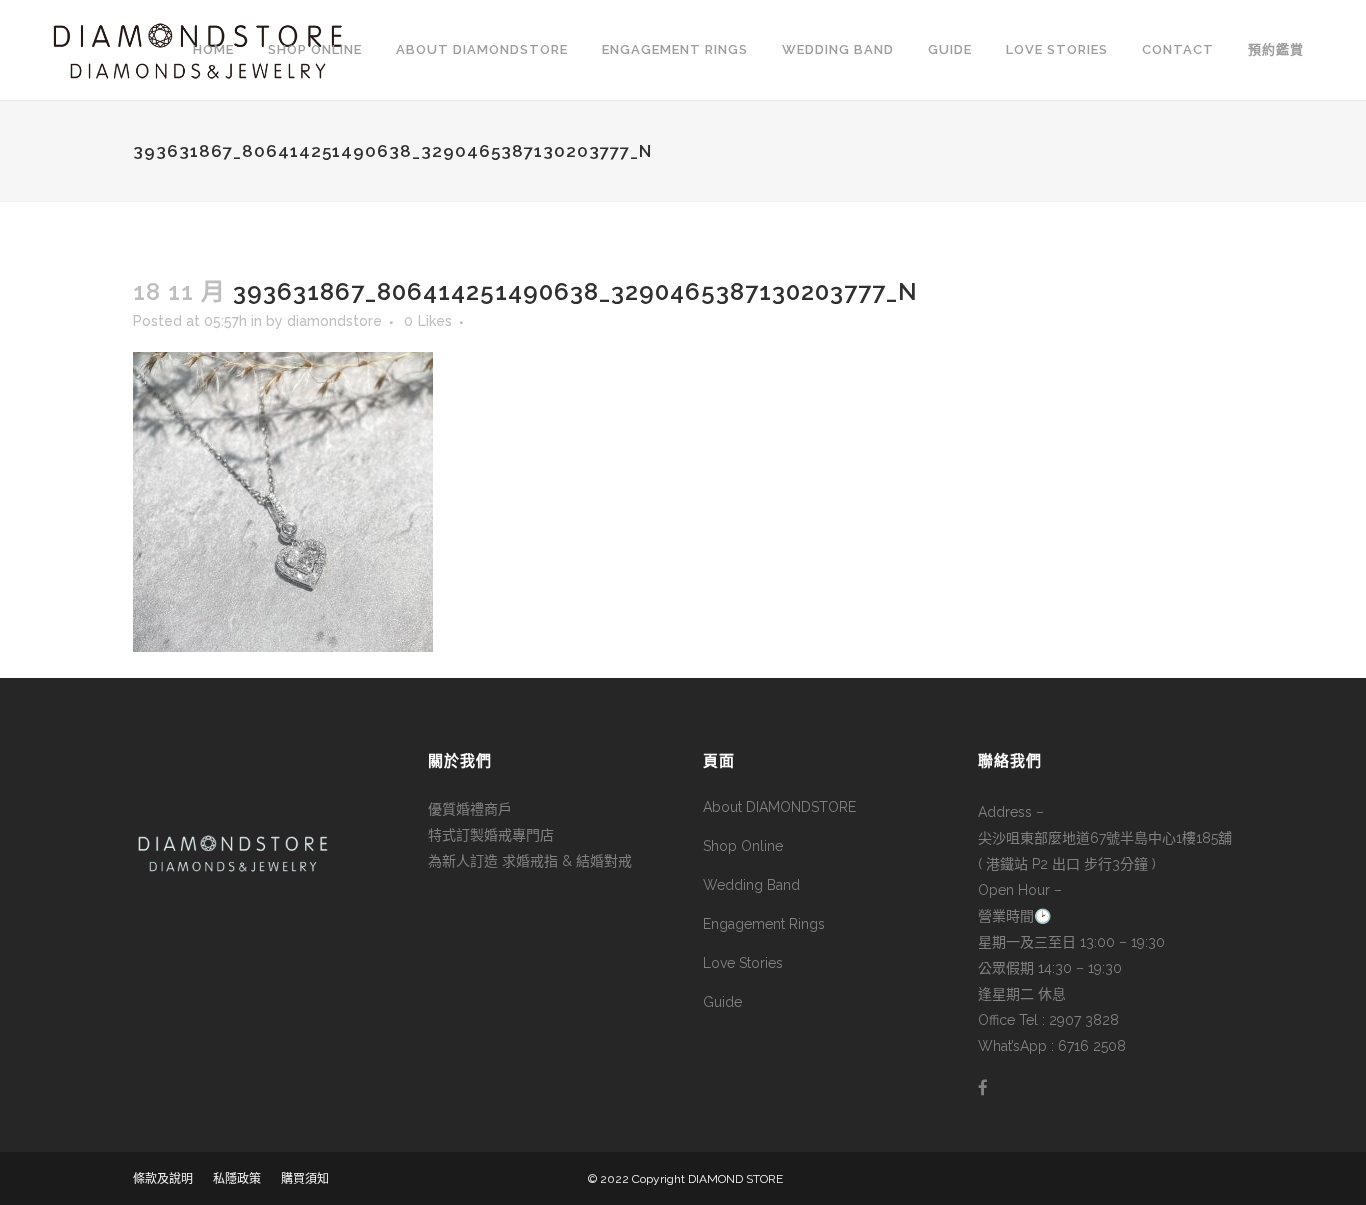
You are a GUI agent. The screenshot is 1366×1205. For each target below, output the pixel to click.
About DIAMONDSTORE (779, 807)
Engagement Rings (764, 924)
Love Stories (743, 963)
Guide (722, 1002)
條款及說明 (163, 1179)
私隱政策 (237, 1179)
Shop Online (743, 846)
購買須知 (305, 1179)
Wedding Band (751, 885)
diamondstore (334, 321)
